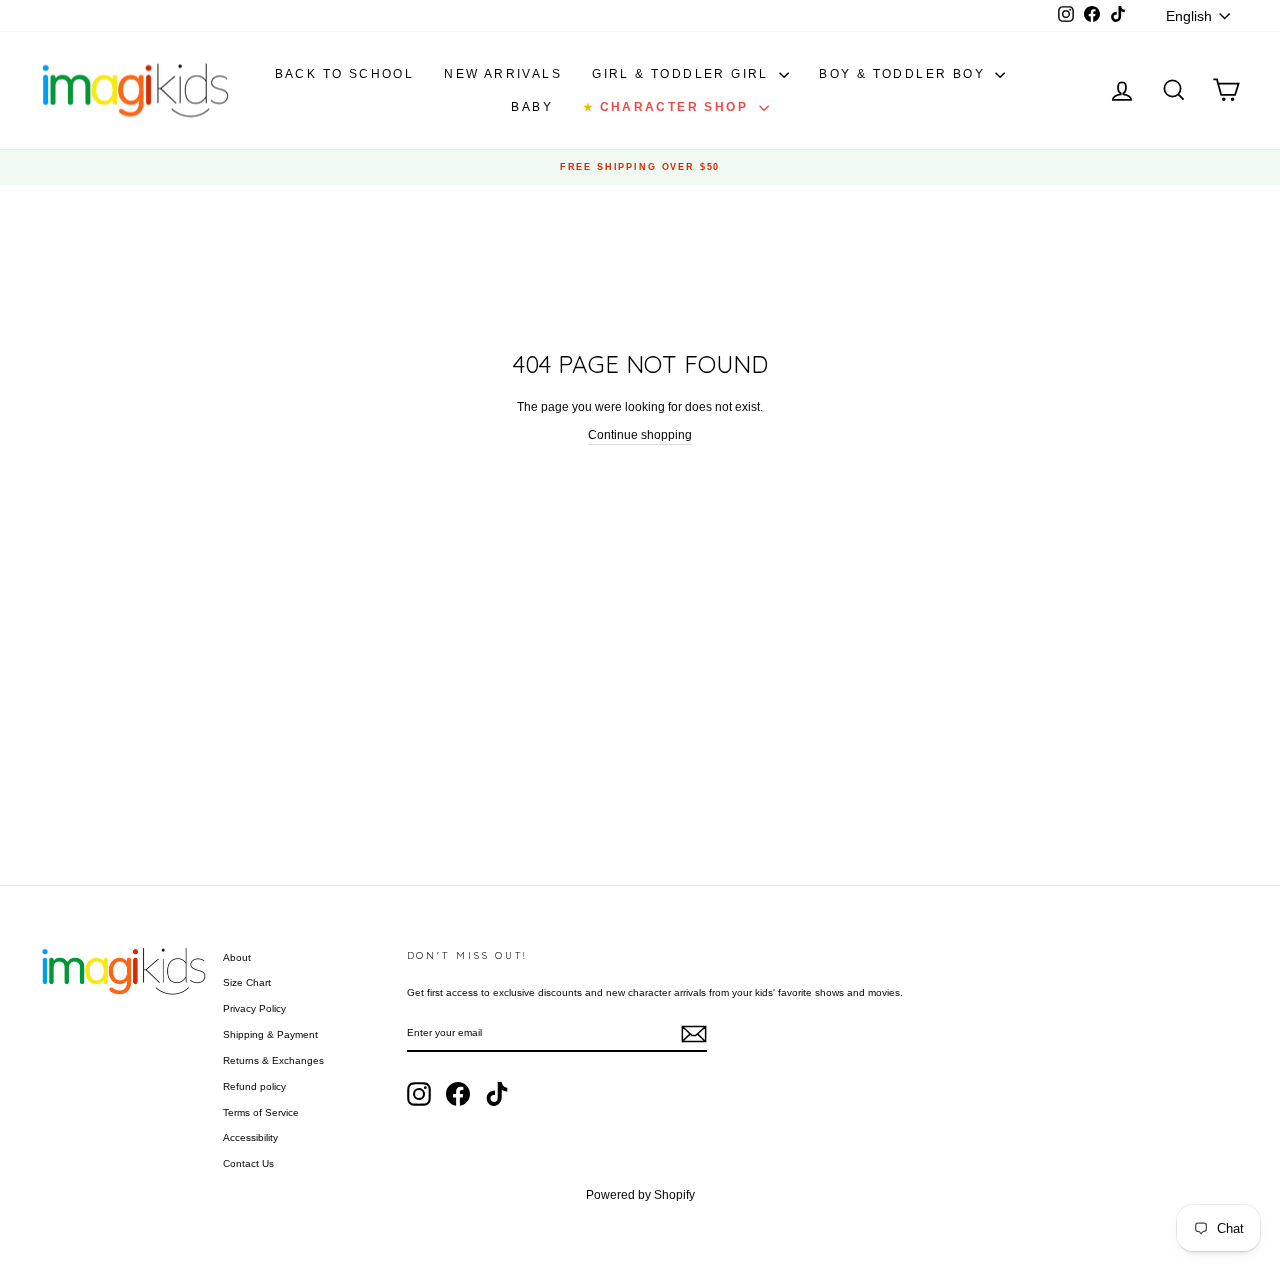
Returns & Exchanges (273, 1060)
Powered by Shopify (640, 1195)
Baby (532, 107)
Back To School (345, 74)
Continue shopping (640, 435)
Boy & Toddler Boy (904, 74)
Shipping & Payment (270, 1034)
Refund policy (254, 1086)
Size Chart (247, 982)
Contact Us (248, 1163)
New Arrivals (503, 74)
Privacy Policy (254, 1008)
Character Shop (668, 107)
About (237, 957)
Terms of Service (261, 1112)
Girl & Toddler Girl (683, 74)
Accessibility (250, 1137)
